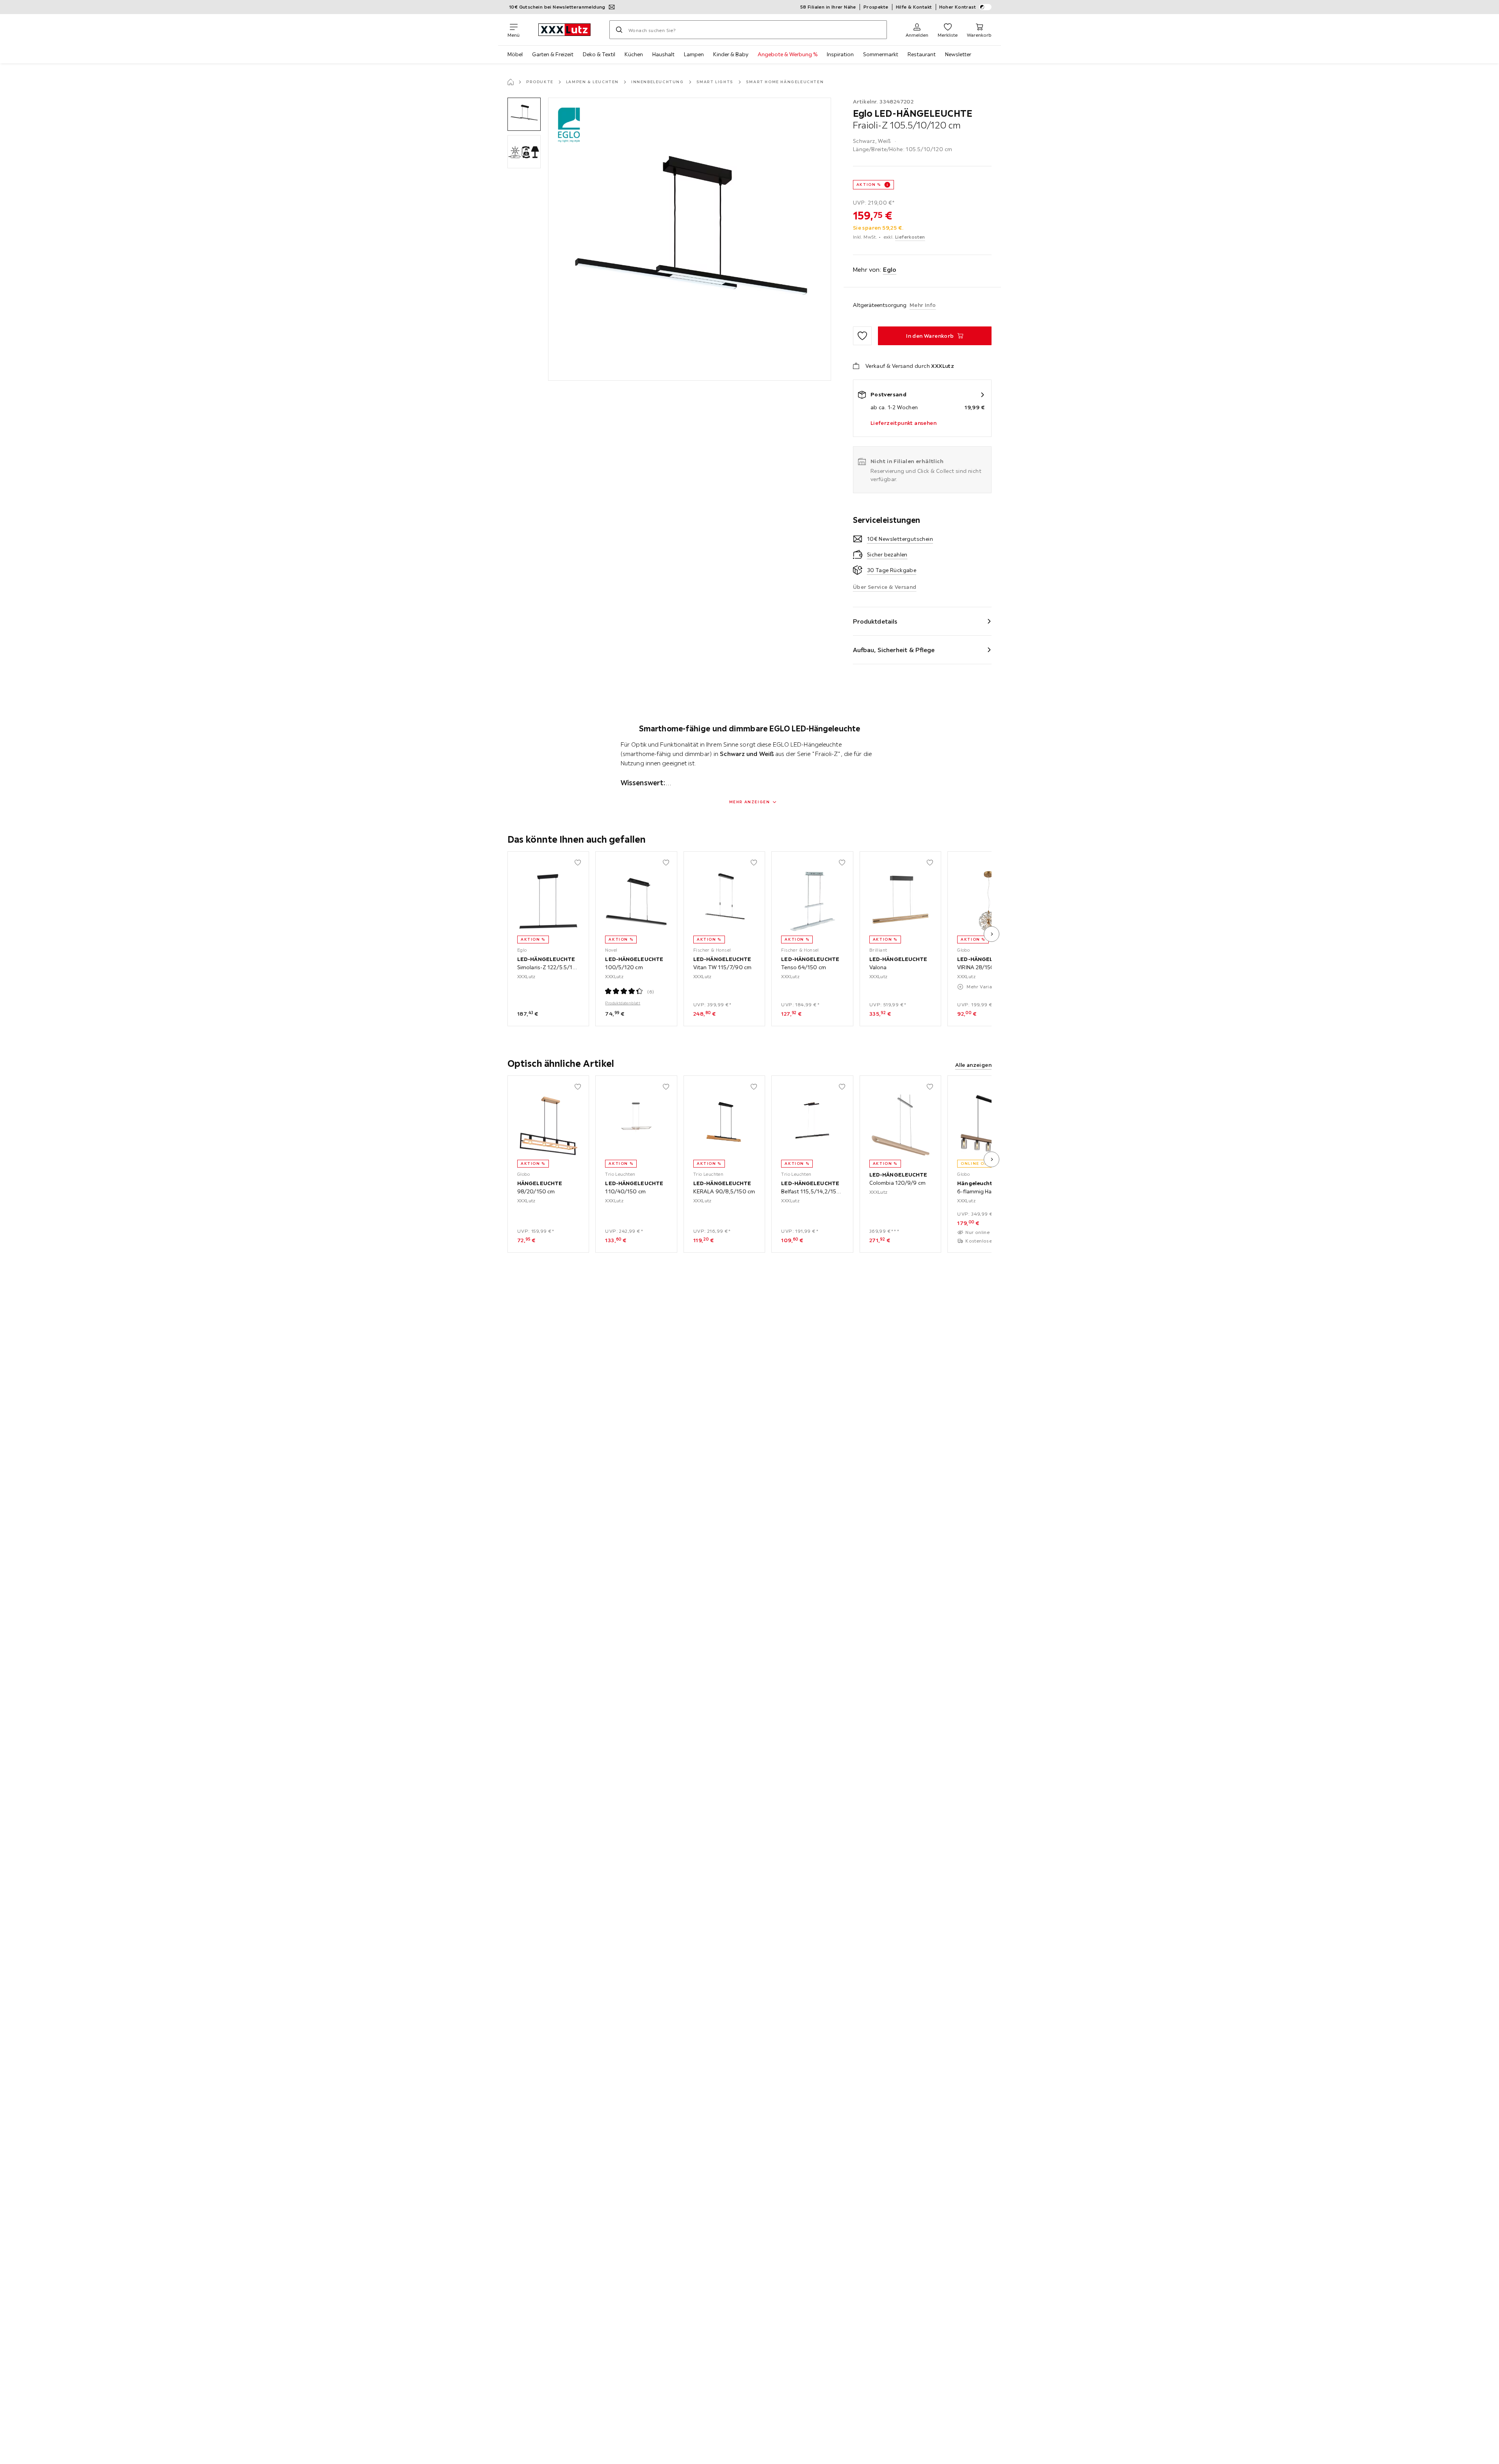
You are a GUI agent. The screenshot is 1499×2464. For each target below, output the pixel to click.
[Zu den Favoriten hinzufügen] (862, 336)
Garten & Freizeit (553, 54)
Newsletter (958, 54)
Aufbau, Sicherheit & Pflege (894, 650)
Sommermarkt (881, 54)
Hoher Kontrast (958, 7)
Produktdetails (875, 621)
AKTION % (869, 185)
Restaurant (922, 54)
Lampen (694, 54)
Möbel (515, 54)
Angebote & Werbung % (788, 54)
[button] (524, 114)
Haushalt (663, 54)
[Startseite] (511, 82)
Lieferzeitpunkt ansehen (903, 423)
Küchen (634, 54)
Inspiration (840, 54)
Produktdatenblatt (623, 1003)
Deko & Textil (599, 54)
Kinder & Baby (731, 54)
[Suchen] (619, 30)
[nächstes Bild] (992, 934)
